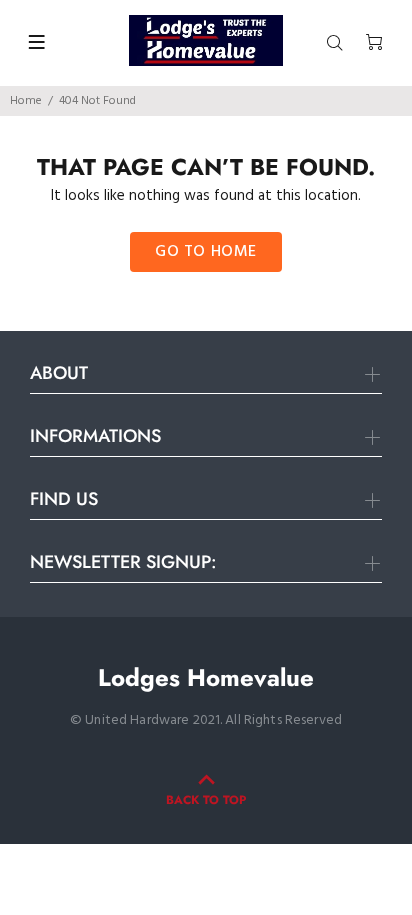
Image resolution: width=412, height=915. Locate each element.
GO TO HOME (206, 252)
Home (26, 101)
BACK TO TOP (206, 800)
